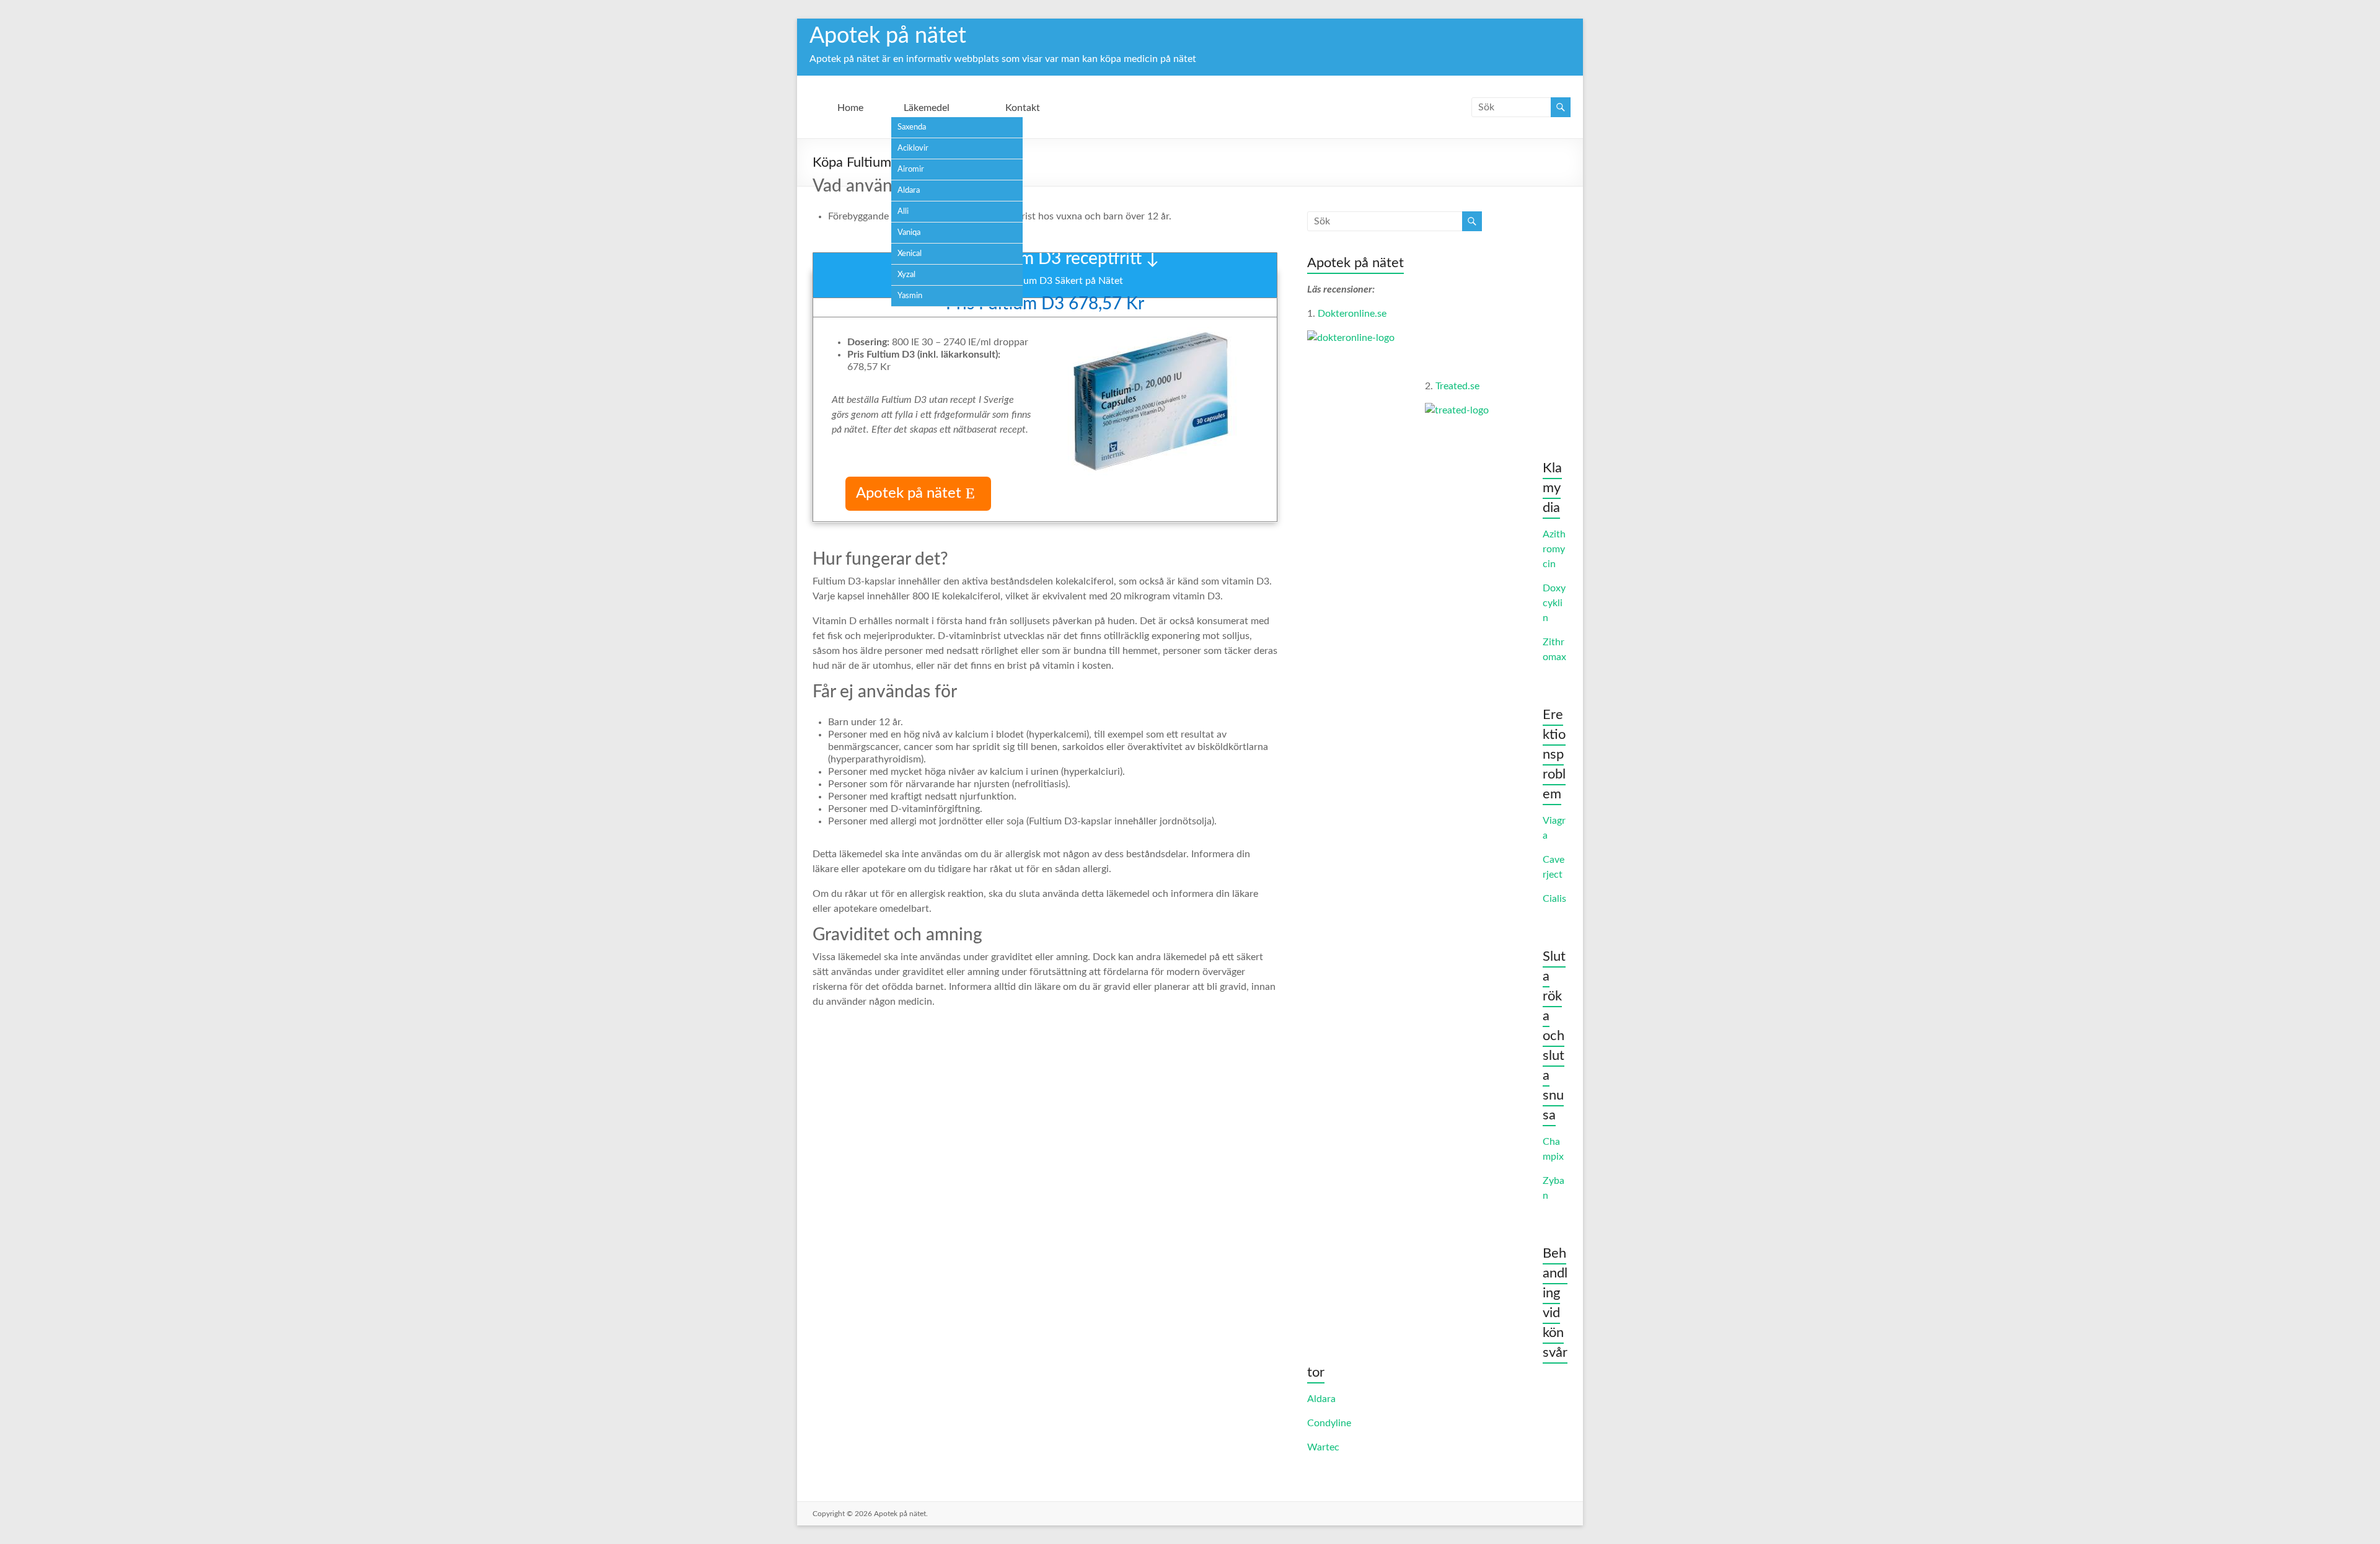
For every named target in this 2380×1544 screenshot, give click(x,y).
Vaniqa (909, 233)
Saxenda (912, 127)
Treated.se (1457, 386)
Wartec (1323, 1447)
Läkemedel (927, 108)
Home (850, 108)
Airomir (911, 170)
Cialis (1554, 899)
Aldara (909, 191)
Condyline (1329, 1423)
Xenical (910, 254)
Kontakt (1023, 108)
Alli (903, 212)
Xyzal (906, 275)
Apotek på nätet (888, 36)
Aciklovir (913, 148)
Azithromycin (1554, 549)
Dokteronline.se (1352, 314)
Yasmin (910, 296)
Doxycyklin (1554, 603)
